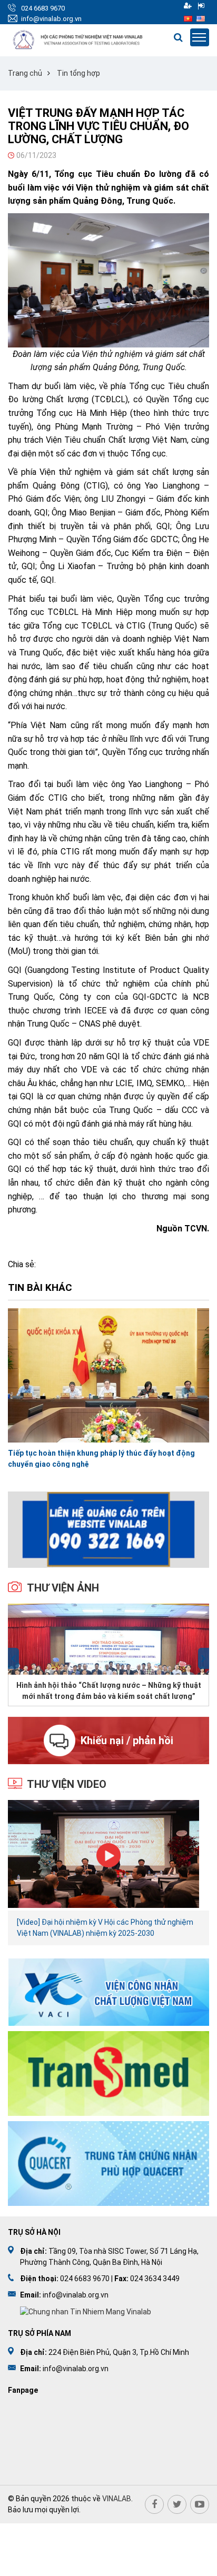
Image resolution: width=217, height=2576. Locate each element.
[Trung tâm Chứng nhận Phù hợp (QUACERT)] (108, 2163)
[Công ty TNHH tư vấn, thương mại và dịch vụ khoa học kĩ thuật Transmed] (108, 2073)
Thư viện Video (67, 1784)
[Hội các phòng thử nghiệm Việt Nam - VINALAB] (78, 40)
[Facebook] (154, 2504)
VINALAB (117, 2499)
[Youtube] (200, 2504)
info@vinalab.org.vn (51, 19)
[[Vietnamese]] (188, 18)
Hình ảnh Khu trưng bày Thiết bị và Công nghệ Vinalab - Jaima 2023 (108, 1690)
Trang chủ (25, 73)
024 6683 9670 (43, 8)
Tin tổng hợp (78, 73)
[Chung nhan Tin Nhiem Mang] (86, 2311)
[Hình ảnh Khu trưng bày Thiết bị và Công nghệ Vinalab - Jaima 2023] (108, 1639)
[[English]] (201, 18)
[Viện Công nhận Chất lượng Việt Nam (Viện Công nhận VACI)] (108, 1991)
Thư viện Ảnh (63, 1588)
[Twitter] (177, 2504)
